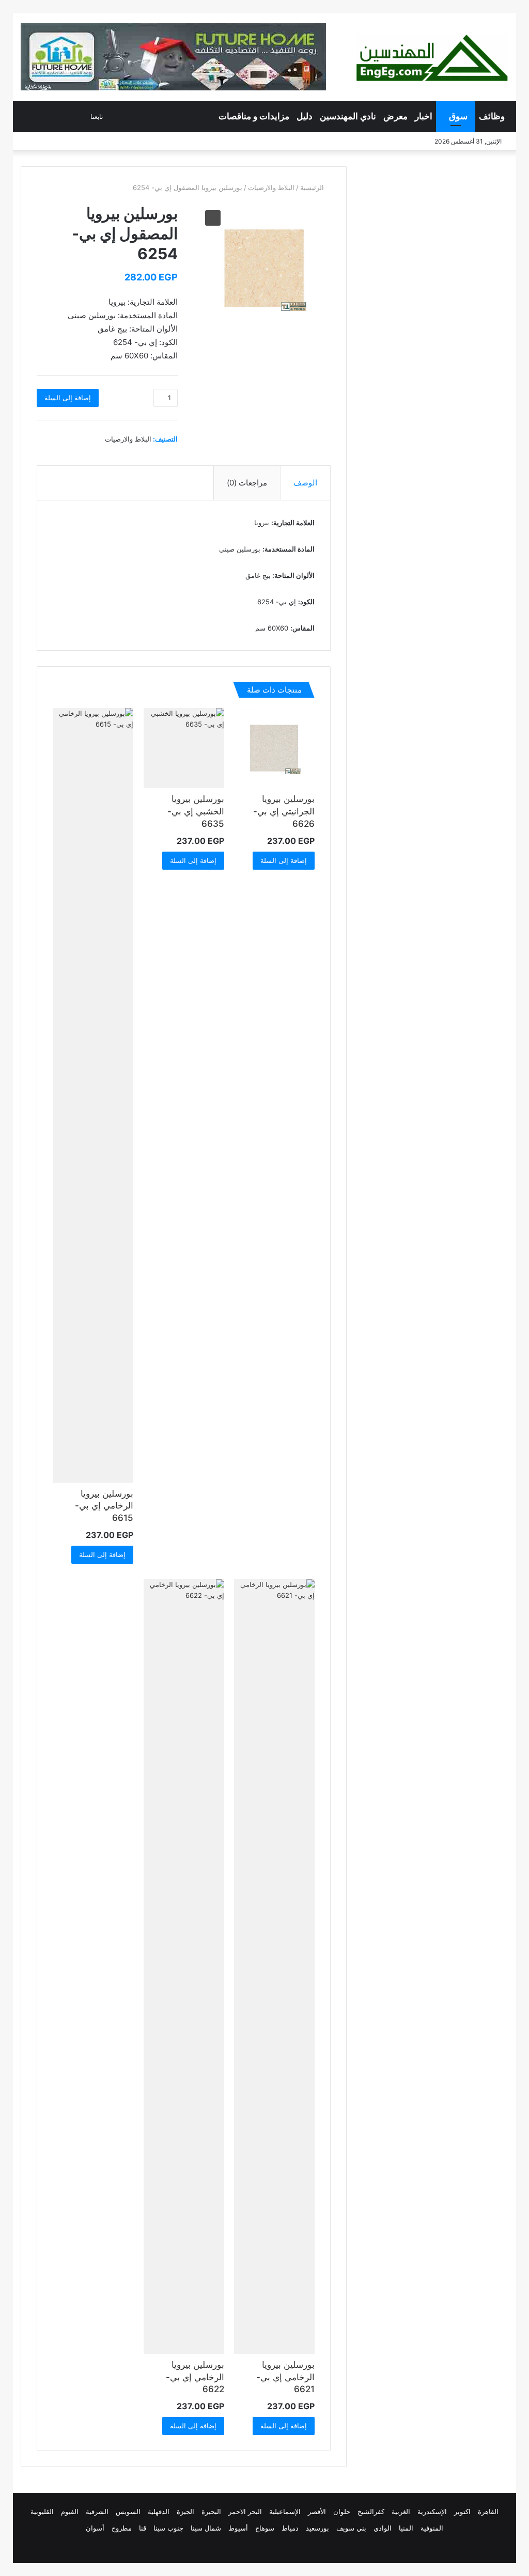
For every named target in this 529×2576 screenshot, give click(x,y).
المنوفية (432, 2528)
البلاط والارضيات (271, 187)
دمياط (290, 2528)
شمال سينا (206, 2528)
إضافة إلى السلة (68, 398)
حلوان (342, 2511)
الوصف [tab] (305, 483)
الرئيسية (312, 187)
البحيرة (211, 2511)
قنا (143, 2528)
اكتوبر (462, 2511)
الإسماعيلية (285, 2511)
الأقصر (317, 2511)
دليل (305, 116)
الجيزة (185, 2511)
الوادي (383, 2528)
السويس (128, 2511)
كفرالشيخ (371, 2511)
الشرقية (97, 2511)
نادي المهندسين (348, 116)
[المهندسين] (432, 58)
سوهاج (265, 2528)
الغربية (401, 2511)
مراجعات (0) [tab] (247, 483)
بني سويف (351, 2528)
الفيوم (70, 2511)
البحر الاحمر (245, 2511)
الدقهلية (159, 2511)
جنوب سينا (168, 2528)
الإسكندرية (432, 2511)
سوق (458, 116)
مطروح (122, 2528)
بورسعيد (317, 2528)
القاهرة (488, 2511)
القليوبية (42, 2511)
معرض (395, 116)
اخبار (424, 116)
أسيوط (238, 2528)
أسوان (95, 2528)
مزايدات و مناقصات (254, 116)
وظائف (492, 116)
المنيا (406, 2528)
